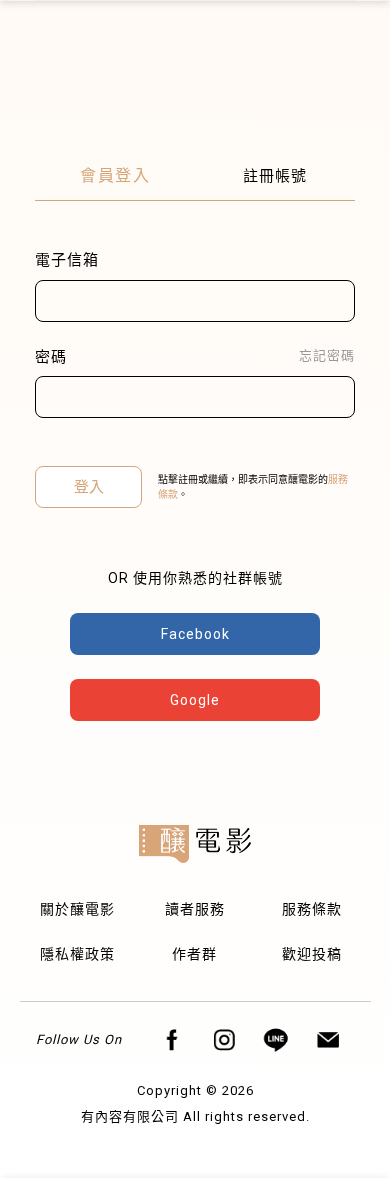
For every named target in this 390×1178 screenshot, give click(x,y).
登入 (89, 487)
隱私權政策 (77, 954)
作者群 (194, 954)
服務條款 (312, 909)
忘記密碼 (327, 355)
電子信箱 (67, 260)
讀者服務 (195, 909)
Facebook (195, 634)
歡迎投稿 (312, 954)
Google (195, 700)
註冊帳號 (275, 176)
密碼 (51, 357)
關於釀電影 (77, 909)
